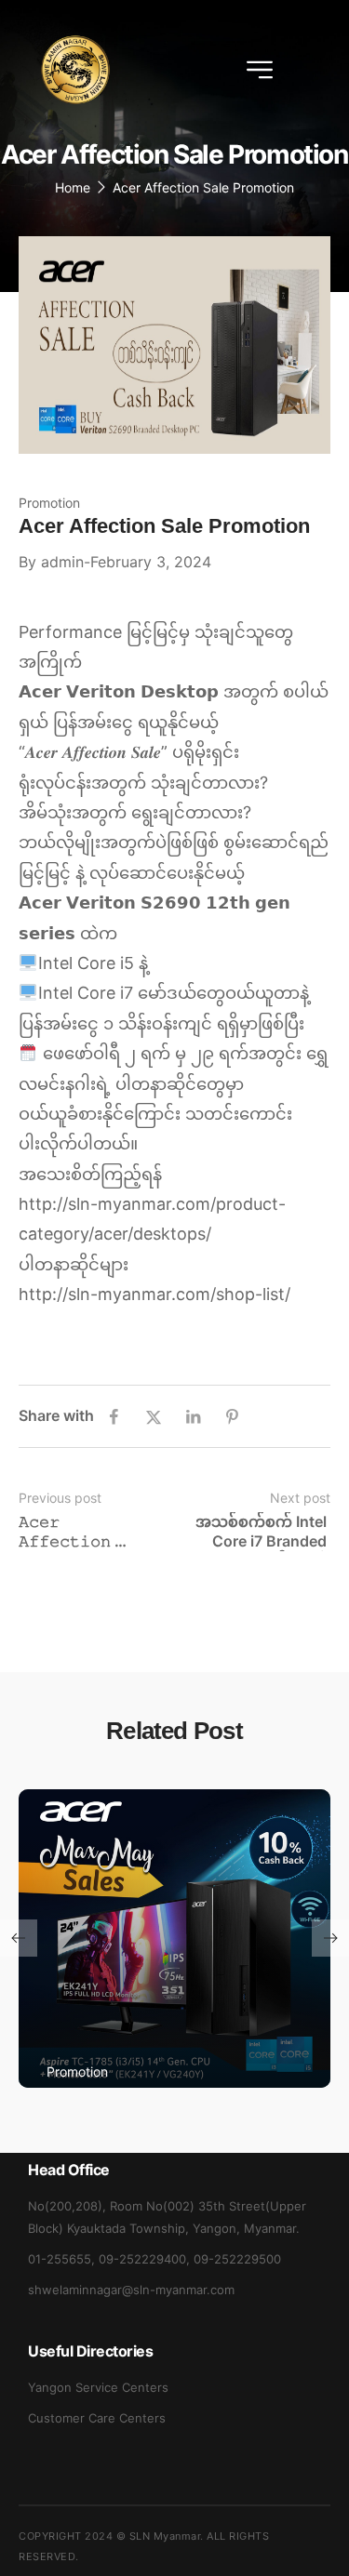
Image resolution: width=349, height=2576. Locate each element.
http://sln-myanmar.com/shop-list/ (154, 1294)
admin (62, 562)
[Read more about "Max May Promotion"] (174, 1939)
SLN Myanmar (165, 2536)
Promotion (49, 503)
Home (73, 187)
